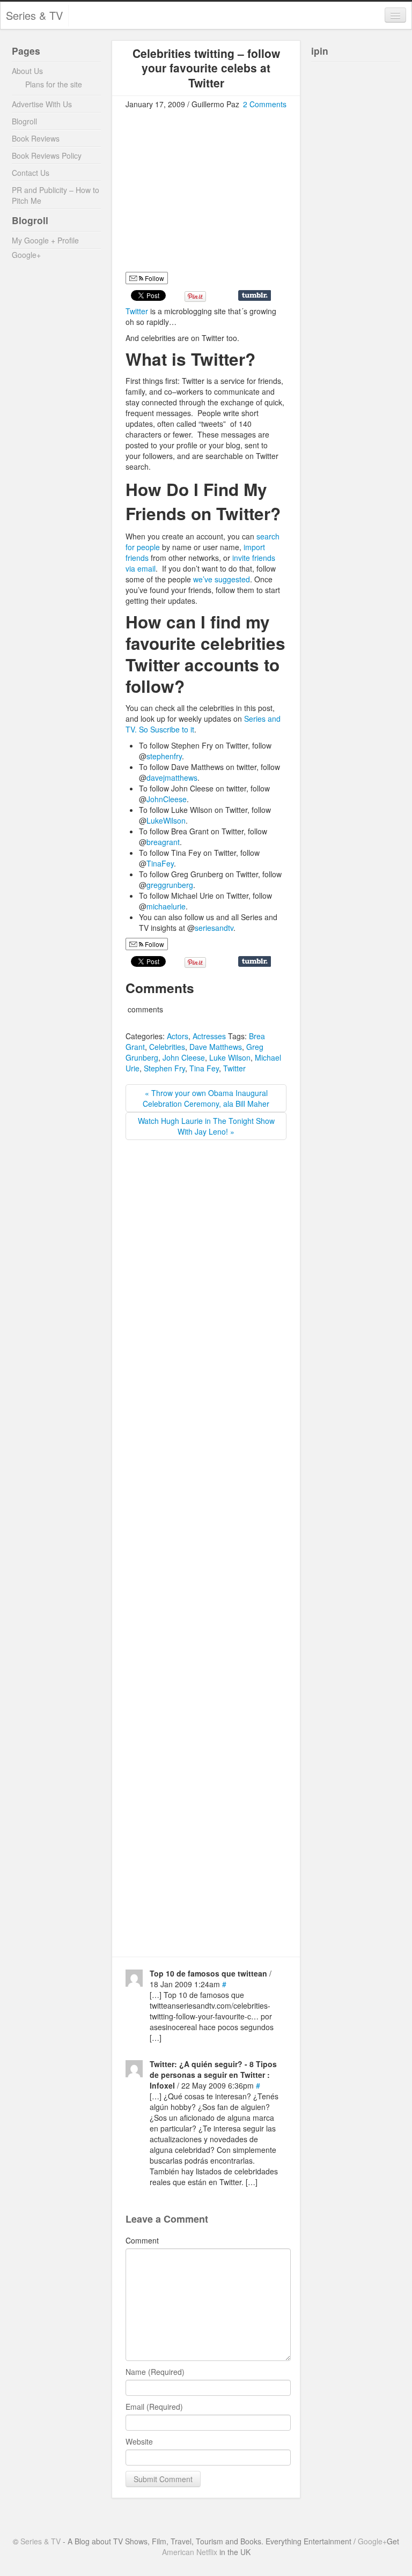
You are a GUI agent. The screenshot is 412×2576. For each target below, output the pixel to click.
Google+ (26, 255)
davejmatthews (172, 778)
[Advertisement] (216, 195)
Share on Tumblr (255, 295)
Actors (178, 1036)
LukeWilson (166, 820)
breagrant (163, 842)
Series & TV (34, 15)
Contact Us (31, 173)
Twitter (138, 311)
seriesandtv (214, 928)
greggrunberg (170, 885)
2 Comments (265, 104)
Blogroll (24, 121)
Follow (154, 278)
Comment (142, 2240)
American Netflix (190, 2552)
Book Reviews (36, 138)
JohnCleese (167, 799)
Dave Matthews (216, 1047)
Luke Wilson (230, 1057)
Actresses (209, 1036)
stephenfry (164, 756)
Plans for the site (54, 84)
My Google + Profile (45, 240)
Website (139, 2441)
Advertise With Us (42, 104)
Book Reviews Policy (47, 156)
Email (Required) (154, 2407)
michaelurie (166, 906)
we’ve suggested (220, 579)
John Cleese (184, 1057)
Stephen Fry (164, 1068)
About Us (27, 71)
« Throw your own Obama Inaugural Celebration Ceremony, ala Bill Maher (206, 1098)
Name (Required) (155, 2372)
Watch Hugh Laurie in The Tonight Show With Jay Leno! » (206, 1126)
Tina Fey (204, 1068)
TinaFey (160, 863)
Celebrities (167, 1047)
